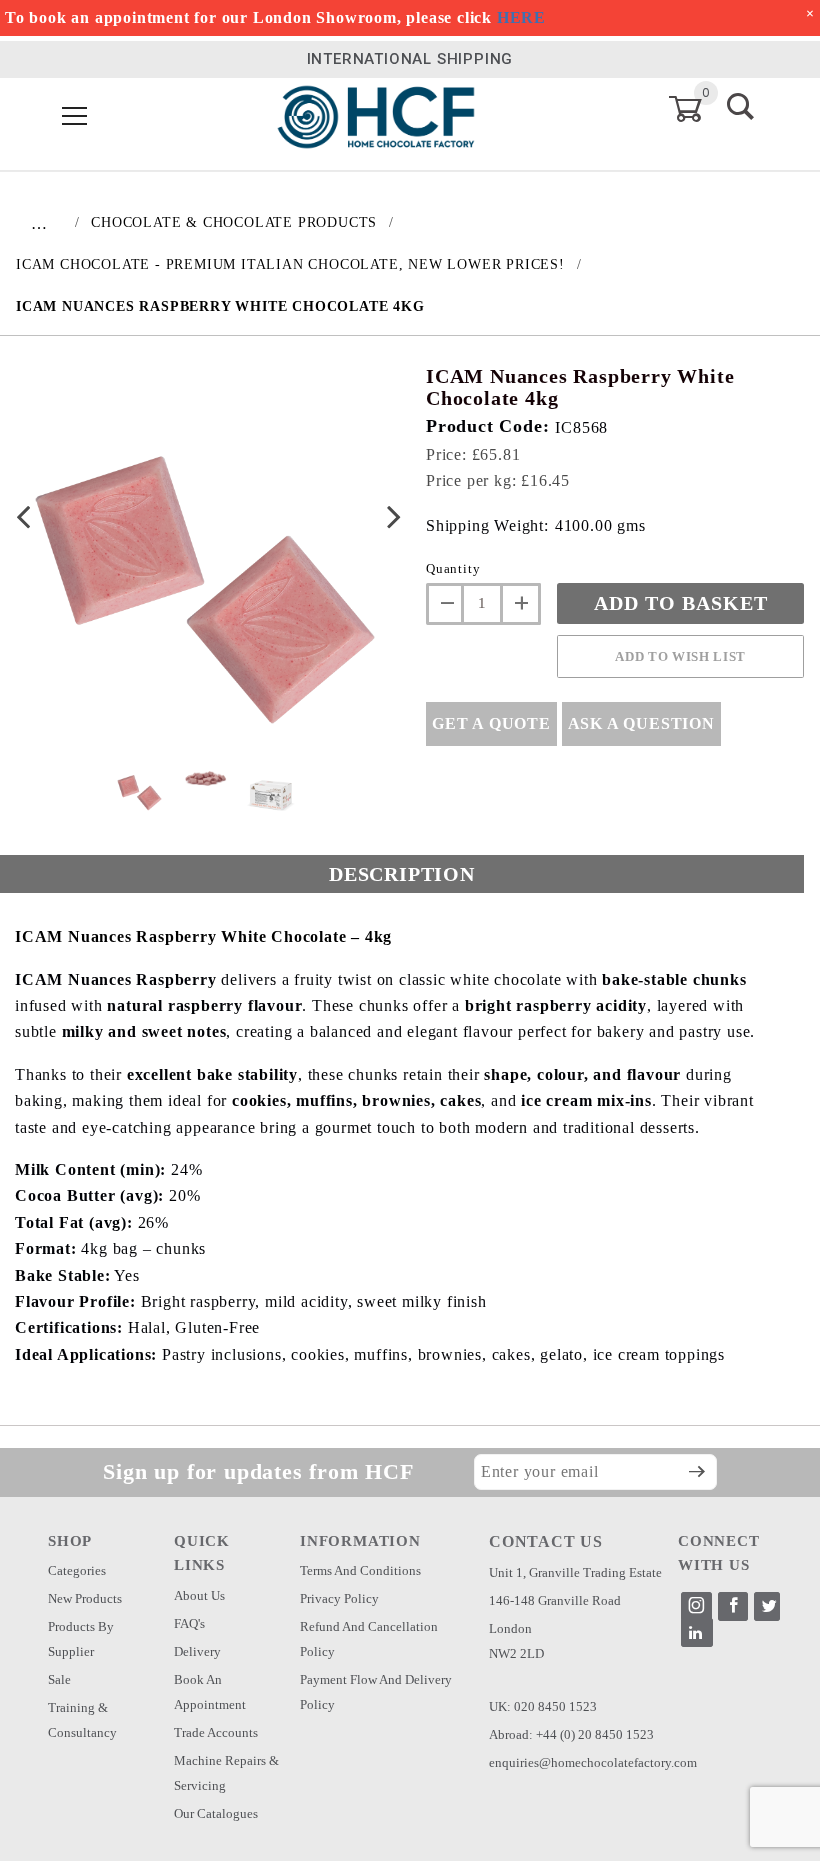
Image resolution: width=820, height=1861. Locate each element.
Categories (77, 1570)
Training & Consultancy (82, 1720)
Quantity (453, 568)
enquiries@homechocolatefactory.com (593, 1762)
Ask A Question (641, 723)
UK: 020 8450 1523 (543, 1706)
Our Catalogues (216, 1813)
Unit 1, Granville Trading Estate (575, 1572)
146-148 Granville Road (555, 1600)
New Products (85, 1598)
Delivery (197, 1651)
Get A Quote (491, 723)
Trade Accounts (216, 1732)
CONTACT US (546, 1541)
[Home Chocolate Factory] (376, 115)
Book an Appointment (210, 1692)
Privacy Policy (339, 1598)
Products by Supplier (81, 1639)
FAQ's (189, 1623)
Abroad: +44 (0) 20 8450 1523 (571, 1734)
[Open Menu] (75, 117)
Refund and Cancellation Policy (369, 1639)
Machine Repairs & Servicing (226, 1773)
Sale (59, 1679)
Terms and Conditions (360, 1570)
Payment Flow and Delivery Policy (376, 1692)
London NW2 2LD (516, 1641)
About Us (199, 1595)
